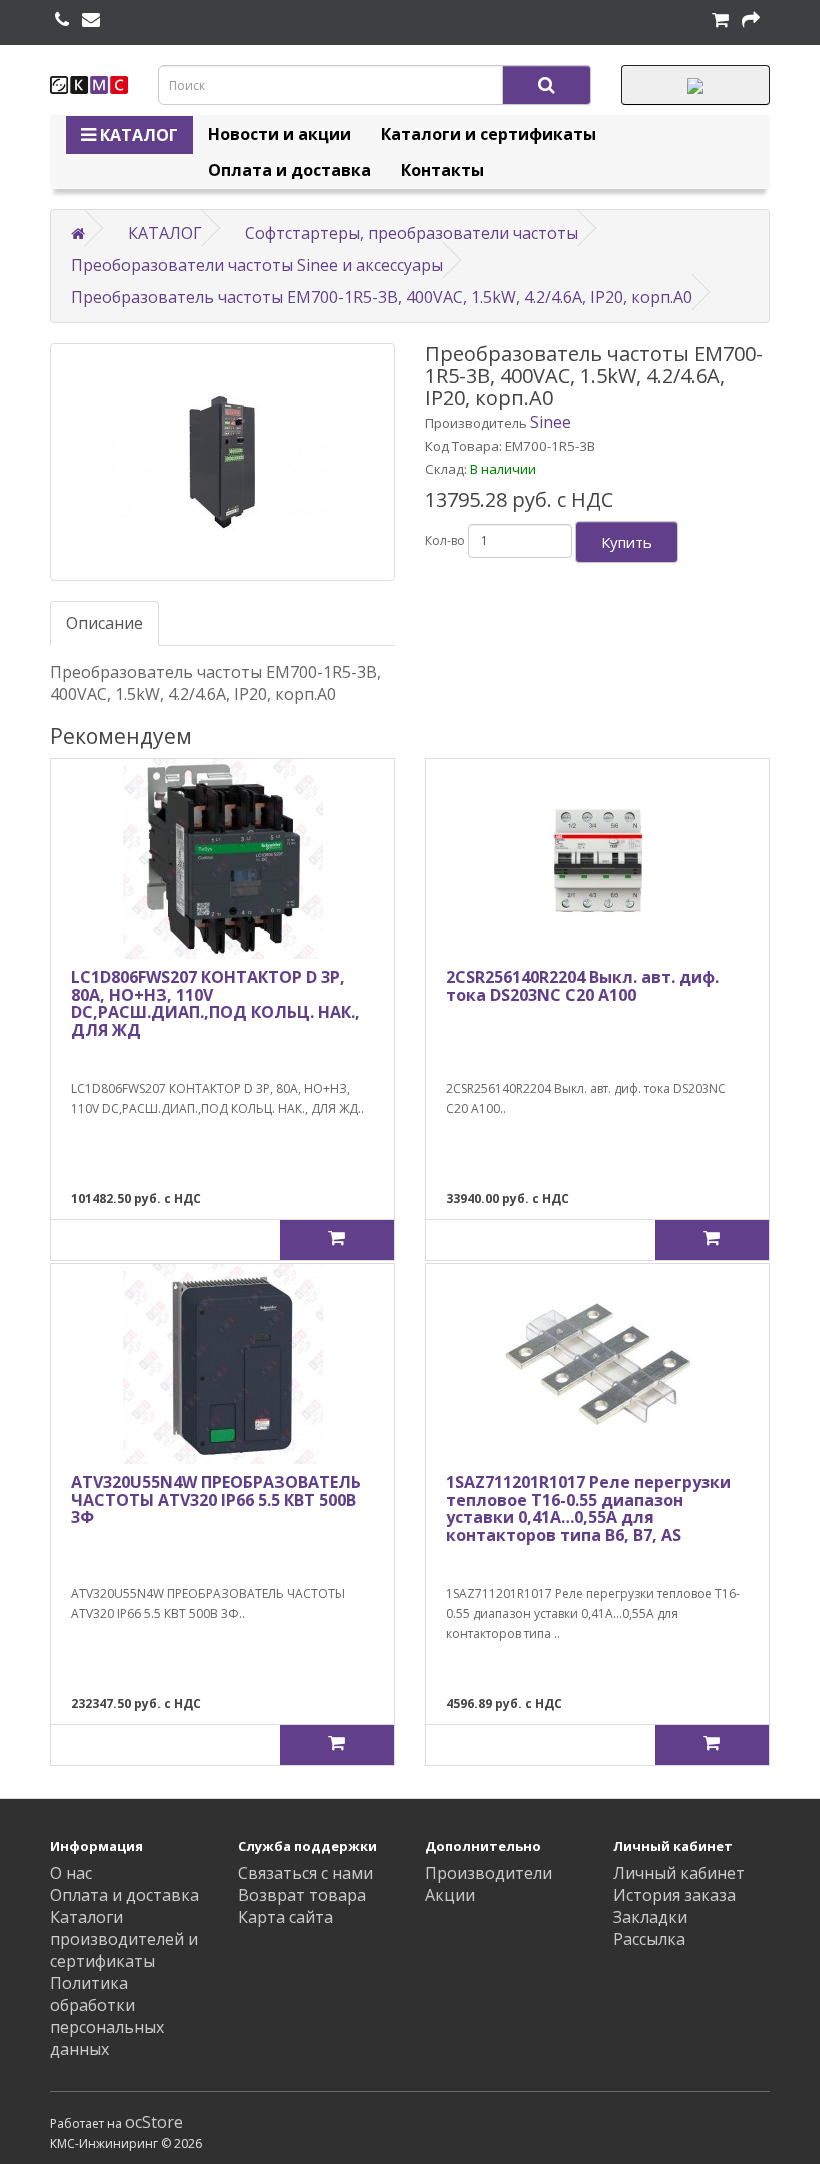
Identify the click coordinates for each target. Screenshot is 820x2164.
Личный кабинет (679, 1873)
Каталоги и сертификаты (488, 134)
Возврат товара (302, 1895)
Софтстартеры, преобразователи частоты (411, 233)
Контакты (442, 170)
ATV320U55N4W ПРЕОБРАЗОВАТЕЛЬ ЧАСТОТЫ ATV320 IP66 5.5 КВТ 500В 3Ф (216, 1499)
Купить (626, 542)
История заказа (674, 1895)
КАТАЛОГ (137, 135)
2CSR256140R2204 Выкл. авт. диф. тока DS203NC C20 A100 (582, 986)
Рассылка (649, 1939)
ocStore (154, 2122)
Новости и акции (279, 134)
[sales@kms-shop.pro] (91, 20)
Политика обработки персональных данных (107, 2016)
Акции (450, 1895)
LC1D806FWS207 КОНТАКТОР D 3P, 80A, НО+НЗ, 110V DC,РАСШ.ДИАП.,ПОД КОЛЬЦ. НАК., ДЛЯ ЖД (215, 1003)
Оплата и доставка (289, 170)
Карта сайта (285, 1917)
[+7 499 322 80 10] (62, 20)
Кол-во (445, 540)
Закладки (650, 1917)
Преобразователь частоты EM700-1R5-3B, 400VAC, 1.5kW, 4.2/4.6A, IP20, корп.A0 (381, 297)
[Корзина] (720, 20)
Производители (488, 1873)
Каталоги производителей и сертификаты (124, 1939)
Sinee (550, 422)
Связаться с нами (305, 1873)
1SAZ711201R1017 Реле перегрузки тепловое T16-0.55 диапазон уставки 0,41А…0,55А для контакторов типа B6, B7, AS (588, 1508)
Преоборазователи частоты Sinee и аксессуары (257, 265)
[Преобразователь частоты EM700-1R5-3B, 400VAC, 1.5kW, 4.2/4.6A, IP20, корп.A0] (222, 462)
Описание (104, 623)
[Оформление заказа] (751, 20)
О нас (71, 1873)
